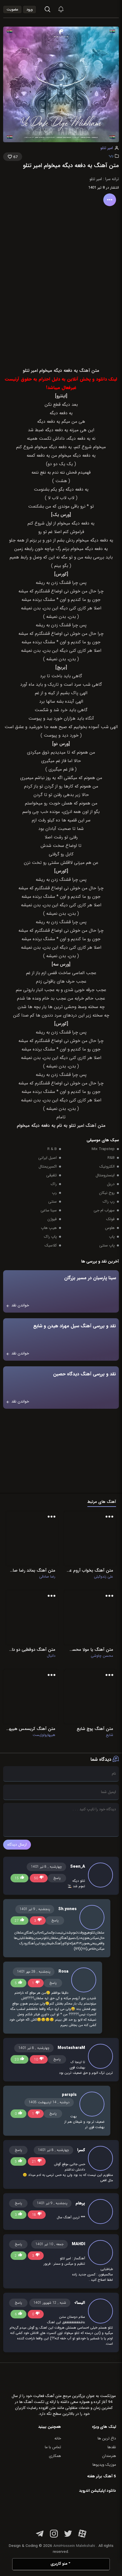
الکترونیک (107, 1167)
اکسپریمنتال (48, 1167)
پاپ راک (50, 1237)
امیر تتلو (107, 148)
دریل (111, 1184)
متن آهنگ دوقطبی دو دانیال (32, 1650)
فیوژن (52, 1219)
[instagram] (54, 2537)
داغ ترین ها (107, 2438)
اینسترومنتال (105, 1175)
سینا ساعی (49, 1210)
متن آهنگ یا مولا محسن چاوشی (90, 1650)
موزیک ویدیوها (104, 2465)
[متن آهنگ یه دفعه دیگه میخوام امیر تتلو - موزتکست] (104, 9)
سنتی (52, 1202)
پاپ (112, 1237)
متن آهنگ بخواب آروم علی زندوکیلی (90, 1570)
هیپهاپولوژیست (44, 1735)
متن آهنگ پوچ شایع (95, 1729)
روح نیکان (107, 1193)
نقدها (112, 2447)
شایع (110, 1735)
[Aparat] (82, 2537)
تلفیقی (51, 1175)
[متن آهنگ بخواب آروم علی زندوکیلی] (90, 1538)
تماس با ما (53, 2447)
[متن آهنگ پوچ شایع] (90, 1697)
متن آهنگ (95, 1126)
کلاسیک (51, 1245)
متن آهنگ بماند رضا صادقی (32, 1570)
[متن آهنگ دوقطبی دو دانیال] (32, 1618)
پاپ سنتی (107, 1245)
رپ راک (109, 1202)
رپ (111, 155)
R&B (111, 1158)
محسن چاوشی (102, 1656)
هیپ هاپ (49, 1228)
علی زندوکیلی (104, 1577)
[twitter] (68, 2537)
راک (54, 1184)
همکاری (55, 2456)
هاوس (110, 1228)
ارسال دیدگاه (17, 1845)
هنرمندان (109, 2456)
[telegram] (40, 2537)
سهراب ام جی (104, 1210)
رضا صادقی (47, 1577)
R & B (52, 1149)
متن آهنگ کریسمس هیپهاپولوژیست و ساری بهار (31, 1729)
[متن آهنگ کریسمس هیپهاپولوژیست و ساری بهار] (31, 1697)
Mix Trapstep (103, 1149)
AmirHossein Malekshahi (74, 2546)
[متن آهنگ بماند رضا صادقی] (32, 1538)
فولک (110, 1219)
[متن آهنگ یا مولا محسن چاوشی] (90, 1618)
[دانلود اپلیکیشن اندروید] (80, 2510)
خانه (58, 2438)
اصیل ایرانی (48, 1158)
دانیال (51, 1656)
